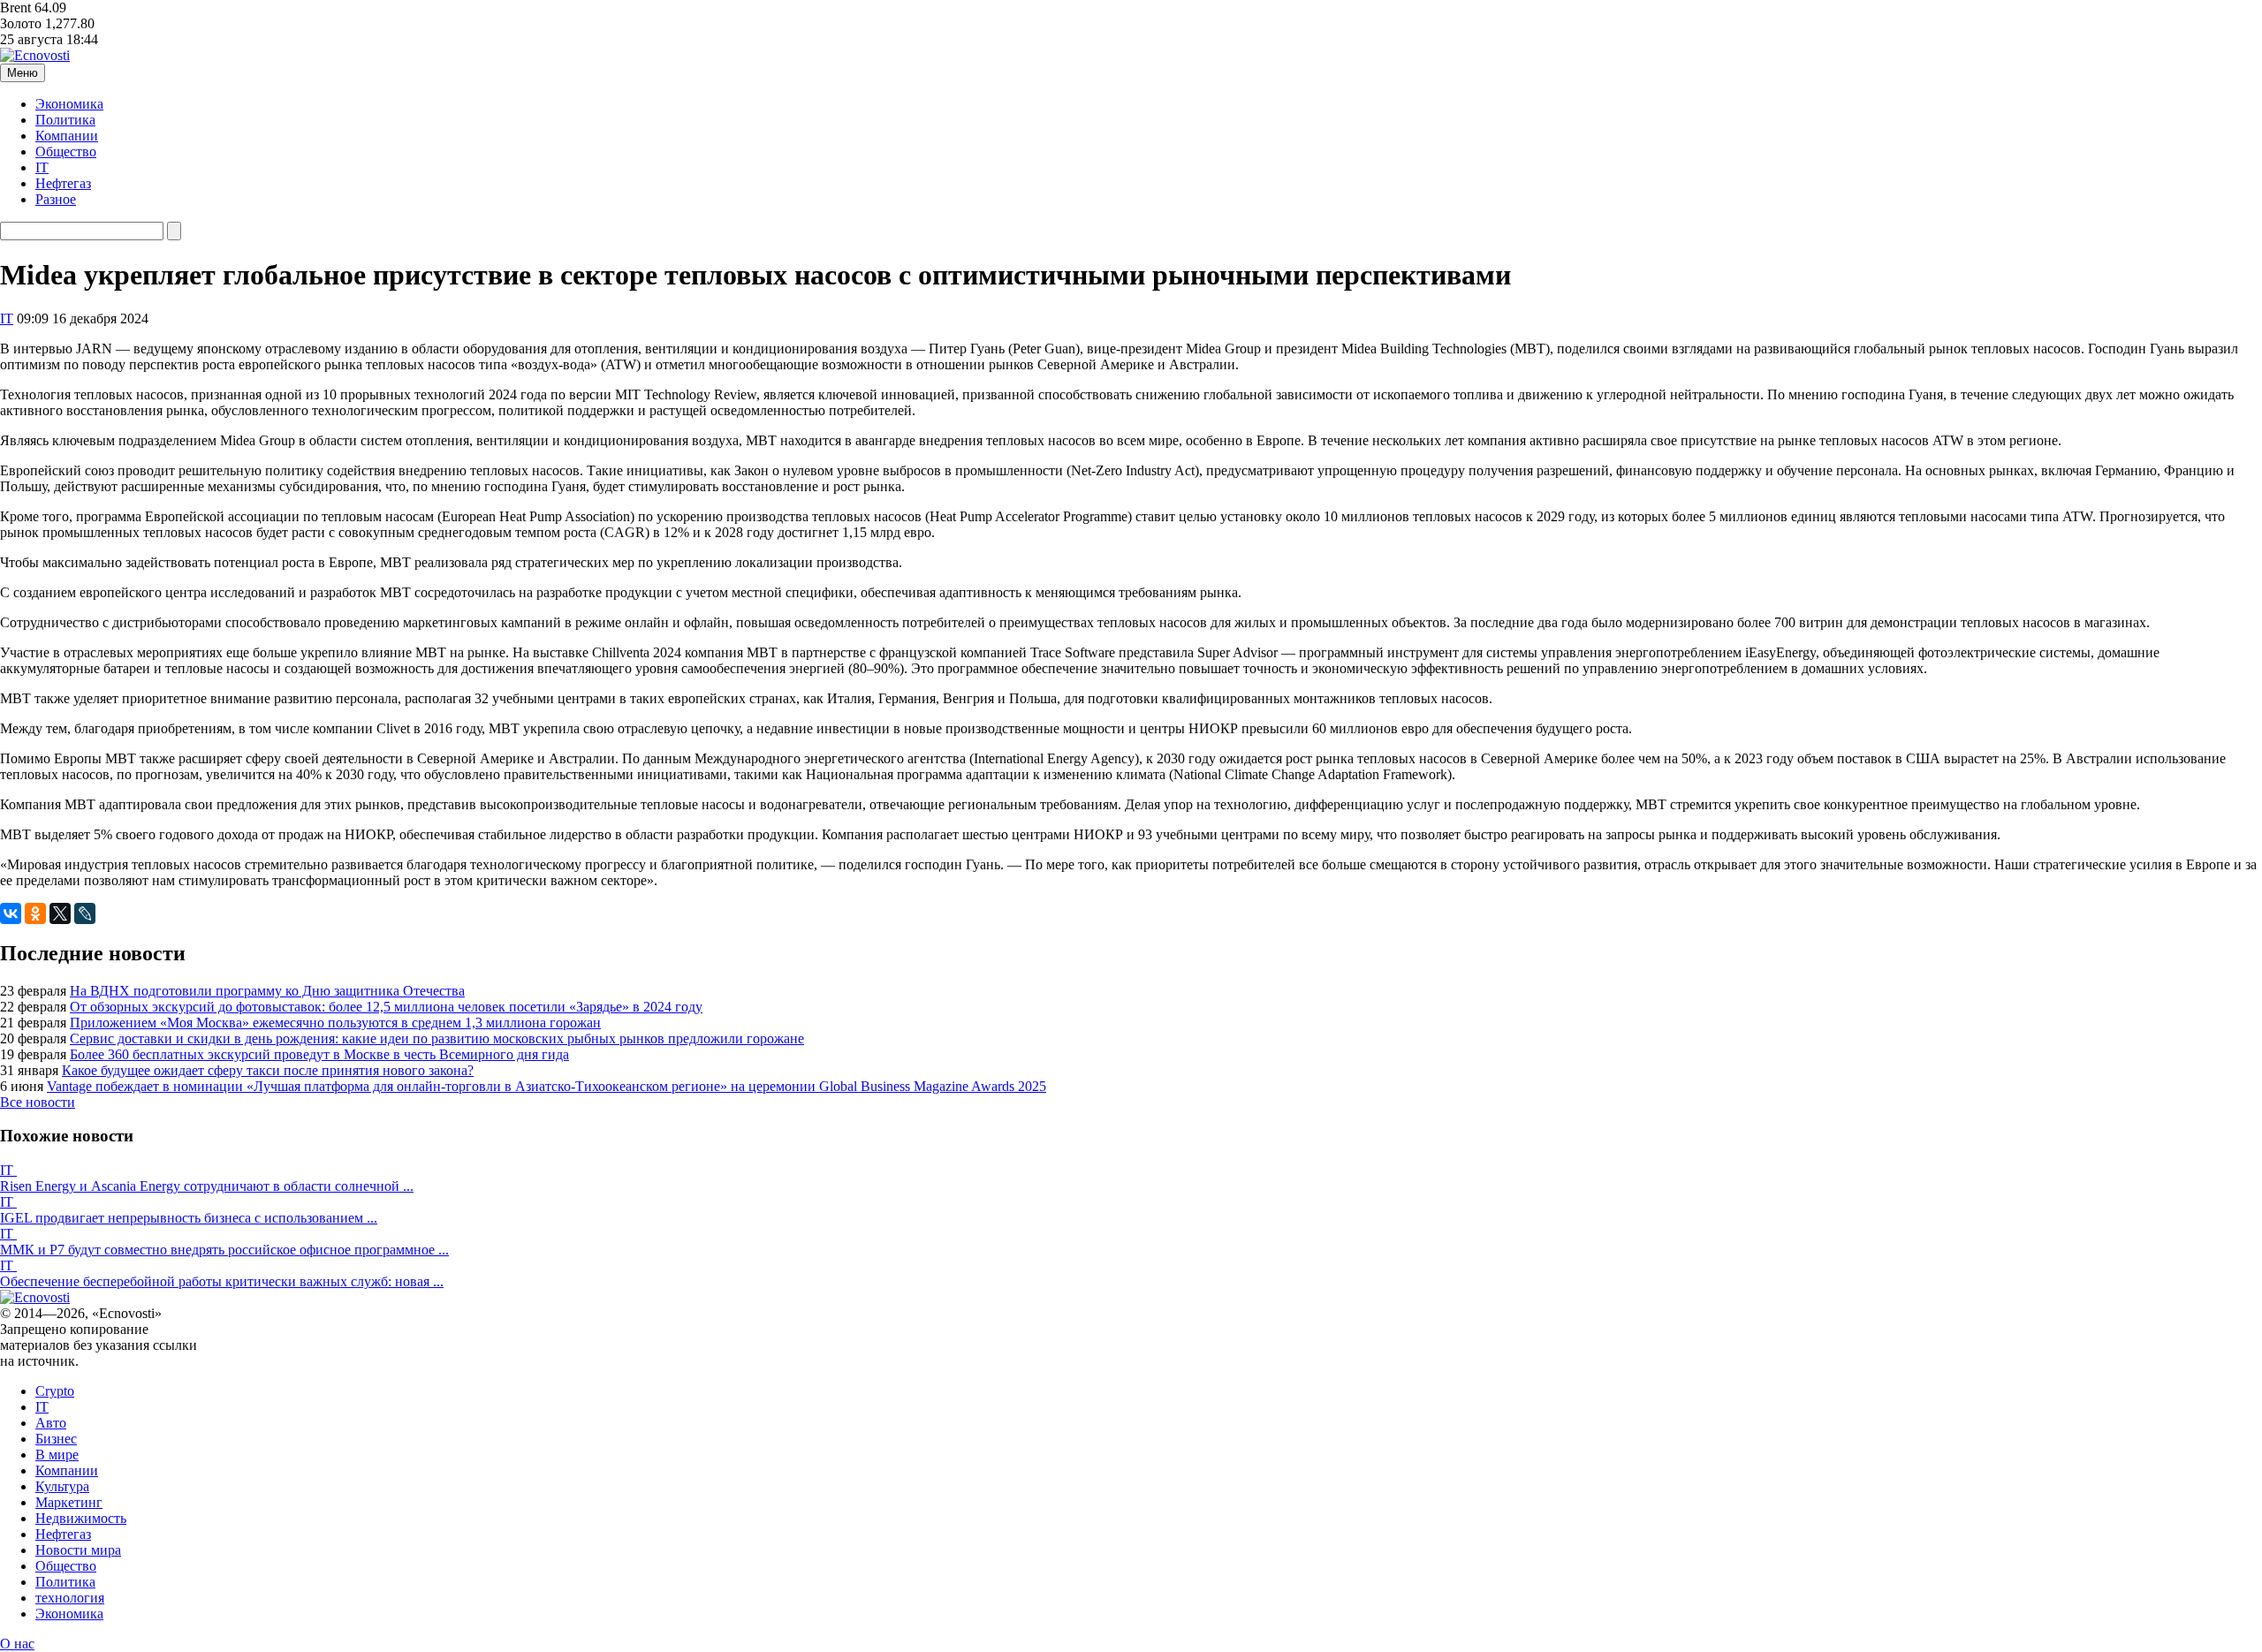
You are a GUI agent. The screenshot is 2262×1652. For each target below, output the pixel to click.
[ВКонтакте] (11, 913)
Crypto (55, 1391)
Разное (56, 199)
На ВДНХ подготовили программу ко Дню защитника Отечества (267, 991)
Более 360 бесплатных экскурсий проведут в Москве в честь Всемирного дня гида (319, 1054)
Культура (62, 1486)
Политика (65, 120)
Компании (67, 136)
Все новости (38, 1102)
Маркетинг (69, 1502)
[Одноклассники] (35, 913)
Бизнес (56, 1439)
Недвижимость (81, 1518)
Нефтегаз (63, 183)
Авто (51, 1423)
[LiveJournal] (85, 913)
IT (42, 167)
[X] (60, 913)
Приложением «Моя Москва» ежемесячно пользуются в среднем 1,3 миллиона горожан (335, 1023)
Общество (66, 152)
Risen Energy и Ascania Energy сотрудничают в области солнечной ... (207, 1186)
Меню (23, 73)
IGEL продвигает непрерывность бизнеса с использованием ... (189, 1218)
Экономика (69, 104)
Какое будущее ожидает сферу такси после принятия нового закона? (268, 1070)
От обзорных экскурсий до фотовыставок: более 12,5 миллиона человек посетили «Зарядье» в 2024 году (386, 1007)
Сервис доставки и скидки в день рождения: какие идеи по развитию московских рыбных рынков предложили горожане (437, 1038)
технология (70, 1598)
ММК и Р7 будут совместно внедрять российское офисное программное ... (224, 1250)
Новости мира (78, 1550)
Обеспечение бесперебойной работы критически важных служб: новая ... (222, 1281)
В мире (57, 1455)
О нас (17, 1644)
